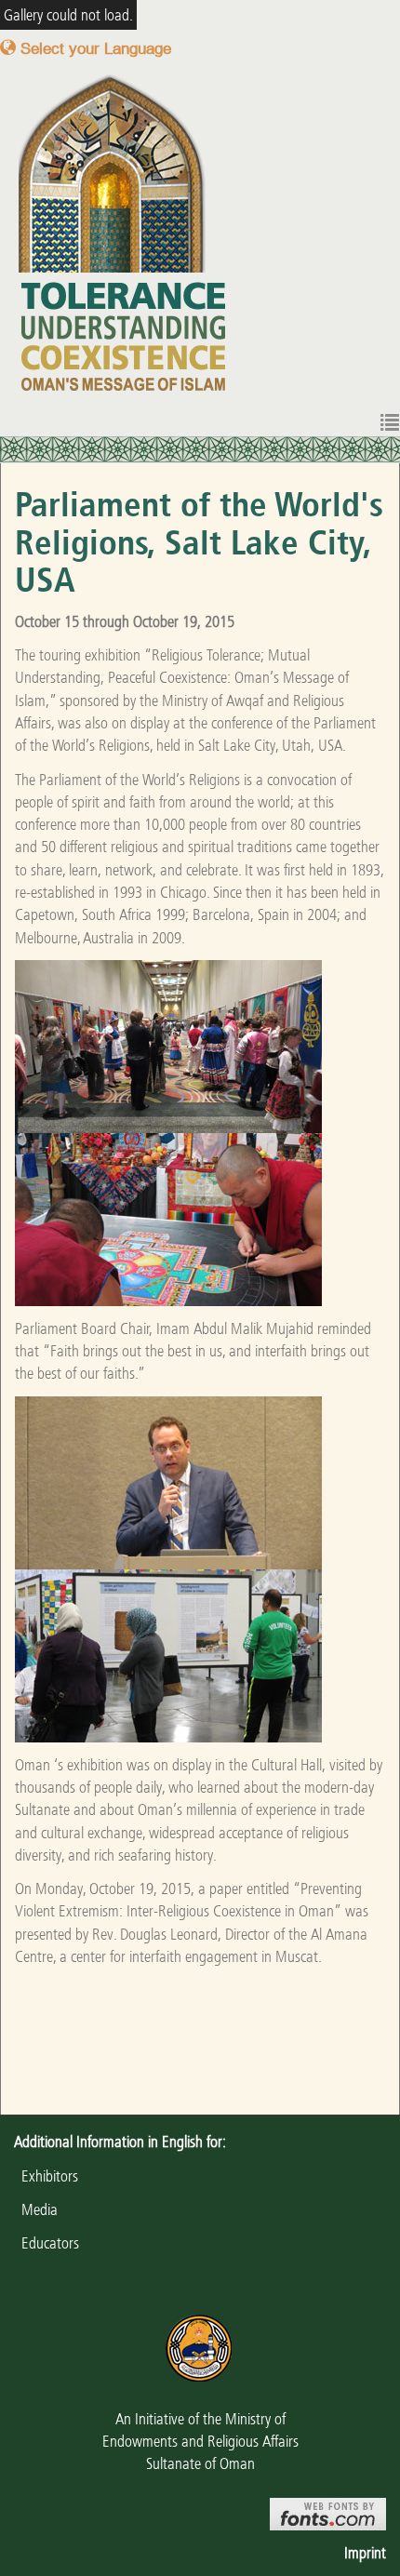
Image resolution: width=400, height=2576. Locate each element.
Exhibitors (46, 2176)
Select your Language (93, 48)
